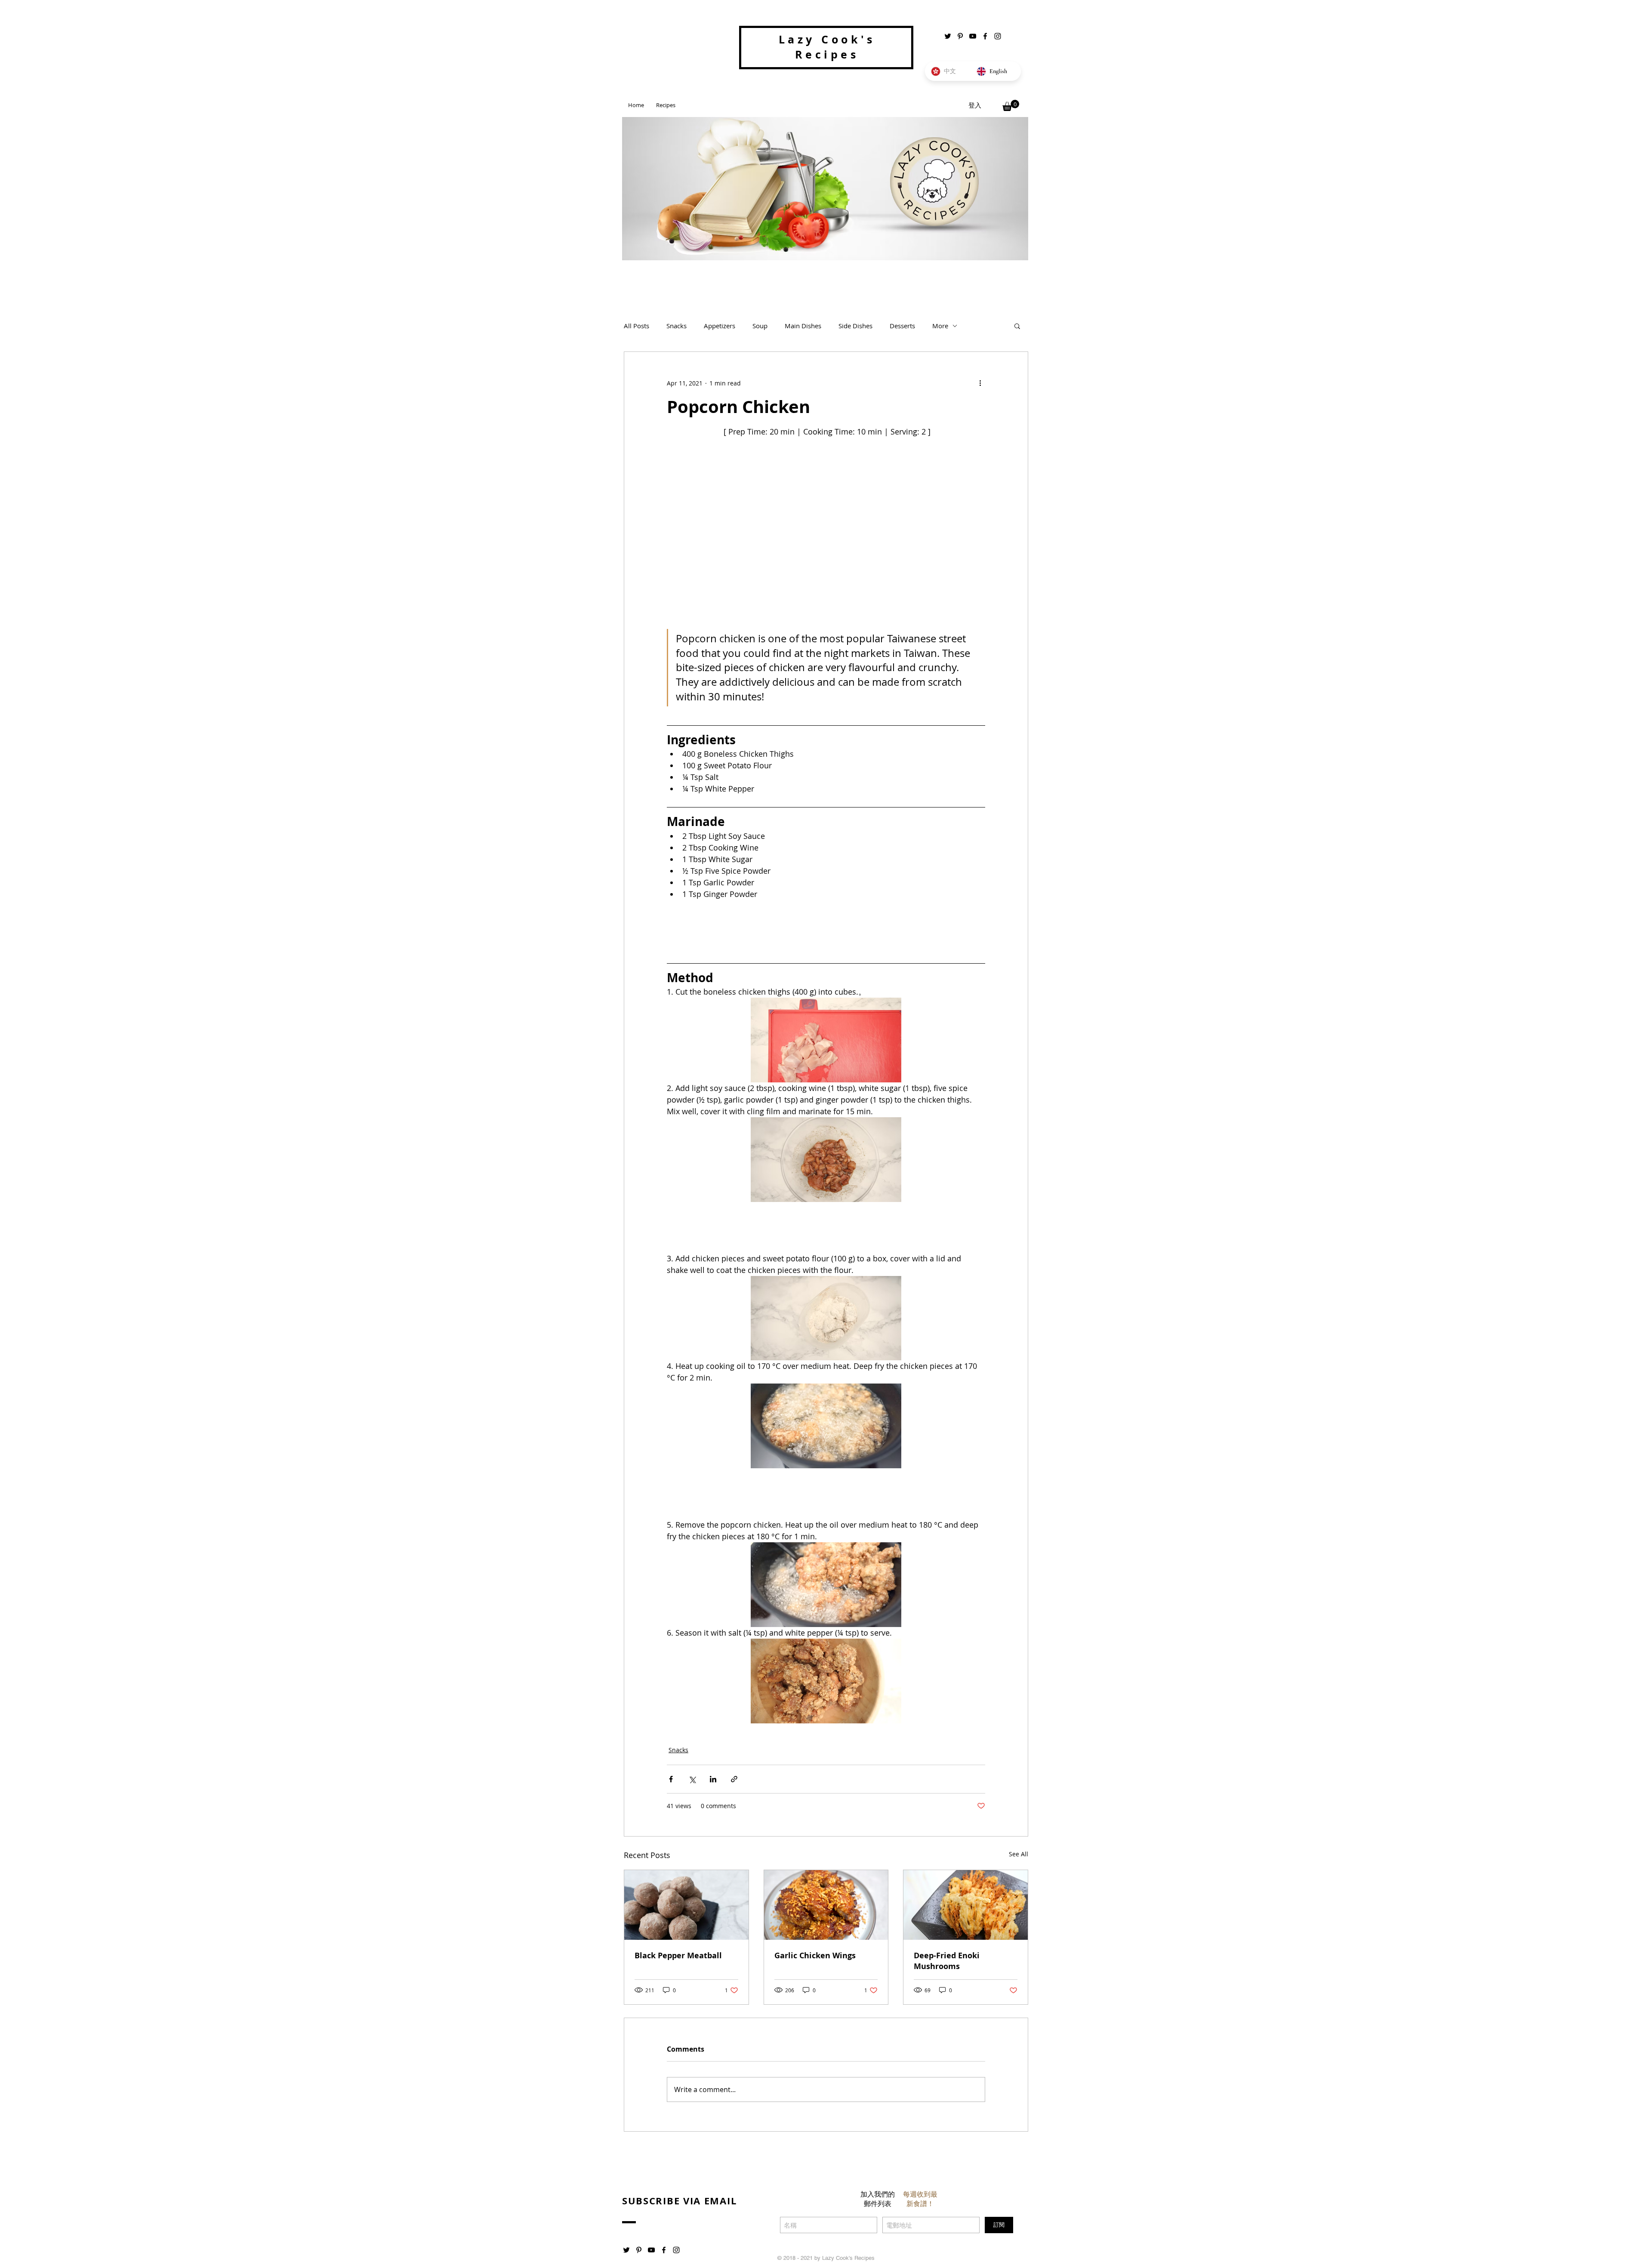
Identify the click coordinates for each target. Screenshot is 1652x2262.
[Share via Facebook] (671, 1779)
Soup (760, 326)
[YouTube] (973, 36)
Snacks (677, 326)
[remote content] (826, 928)
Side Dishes (855, 326)
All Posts (636, 326)
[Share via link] (734, 1779)
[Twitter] (948, 36)
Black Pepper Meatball (678, 1955)
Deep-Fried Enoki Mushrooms (947, 1961)
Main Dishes (803, 326)
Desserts (902, 326)
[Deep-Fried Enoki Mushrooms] (966, 1905)
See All (1019, 1854)
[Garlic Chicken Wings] (826, 1905)
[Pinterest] (960, 36)
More (940, 326)
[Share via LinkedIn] (713, 1779)
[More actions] (980, 383)
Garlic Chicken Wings (815, 1955)
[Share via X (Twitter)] (692, 1779)
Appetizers (720, 326)
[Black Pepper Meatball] (686, 1905)
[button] (1011, 105)
